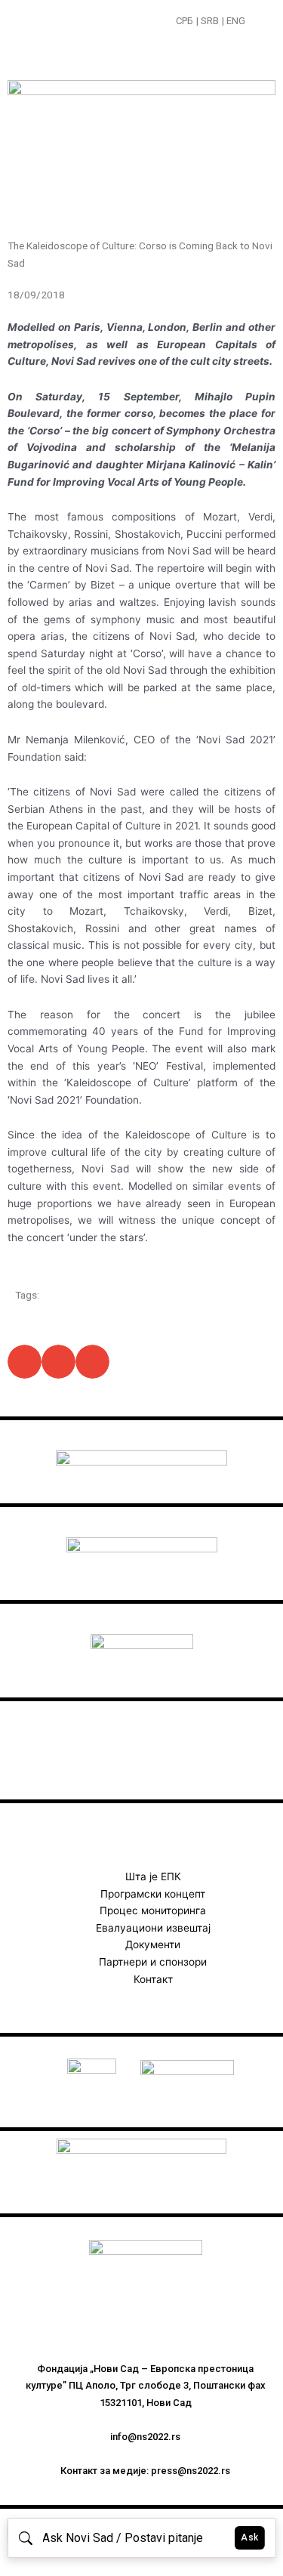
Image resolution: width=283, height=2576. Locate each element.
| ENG (234, 21)
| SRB (208, 21)
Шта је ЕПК (153, 1876)
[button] (258, 22)
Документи (153, 1944)
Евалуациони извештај (153, 1928)
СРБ (185, 21)
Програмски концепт (153, 1894)
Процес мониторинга (153, 1910)
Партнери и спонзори (153, 1962)
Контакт (153, 1979)
